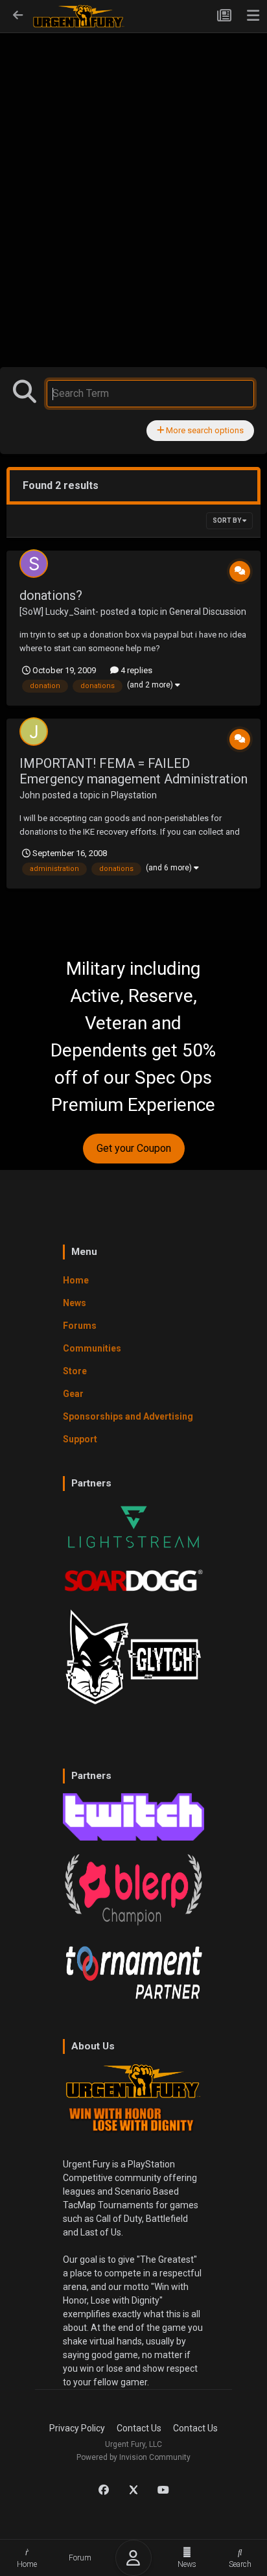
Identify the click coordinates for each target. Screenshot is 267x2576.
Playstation (134, 795)
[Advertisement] (133, 173)
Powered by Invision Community (133, 2457)
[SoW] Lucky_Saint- (59, 612)
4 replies (135, 670)
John (30, 795)
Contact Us (139, 2428)
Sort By (227, 520)
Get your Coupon (134, 1148)
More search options (204, 430)
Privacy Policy (77, 2428)
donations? (51, 595)
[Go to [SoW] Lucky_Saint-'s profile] (34, 564)
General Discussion (208, 612)
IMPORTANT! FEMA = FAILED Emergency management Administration (133, 771)
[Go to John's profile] (34, 732)
